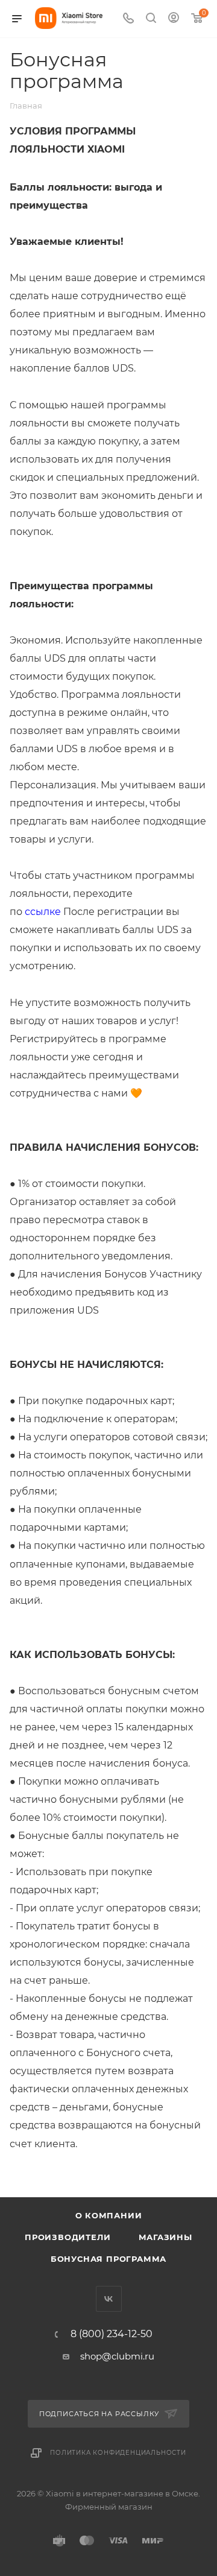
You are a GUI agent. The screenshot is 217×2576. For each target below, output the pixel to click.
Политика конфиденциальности (118, 2453)
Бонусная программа (108, 2259)
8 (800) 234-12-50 (112, 2334)
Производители (68, 2237)
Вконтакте (109, 2299)
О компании (109, 2215)
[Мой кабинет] (174, 19)
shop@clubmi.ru (117, 2356)
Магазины (165, 2237)
